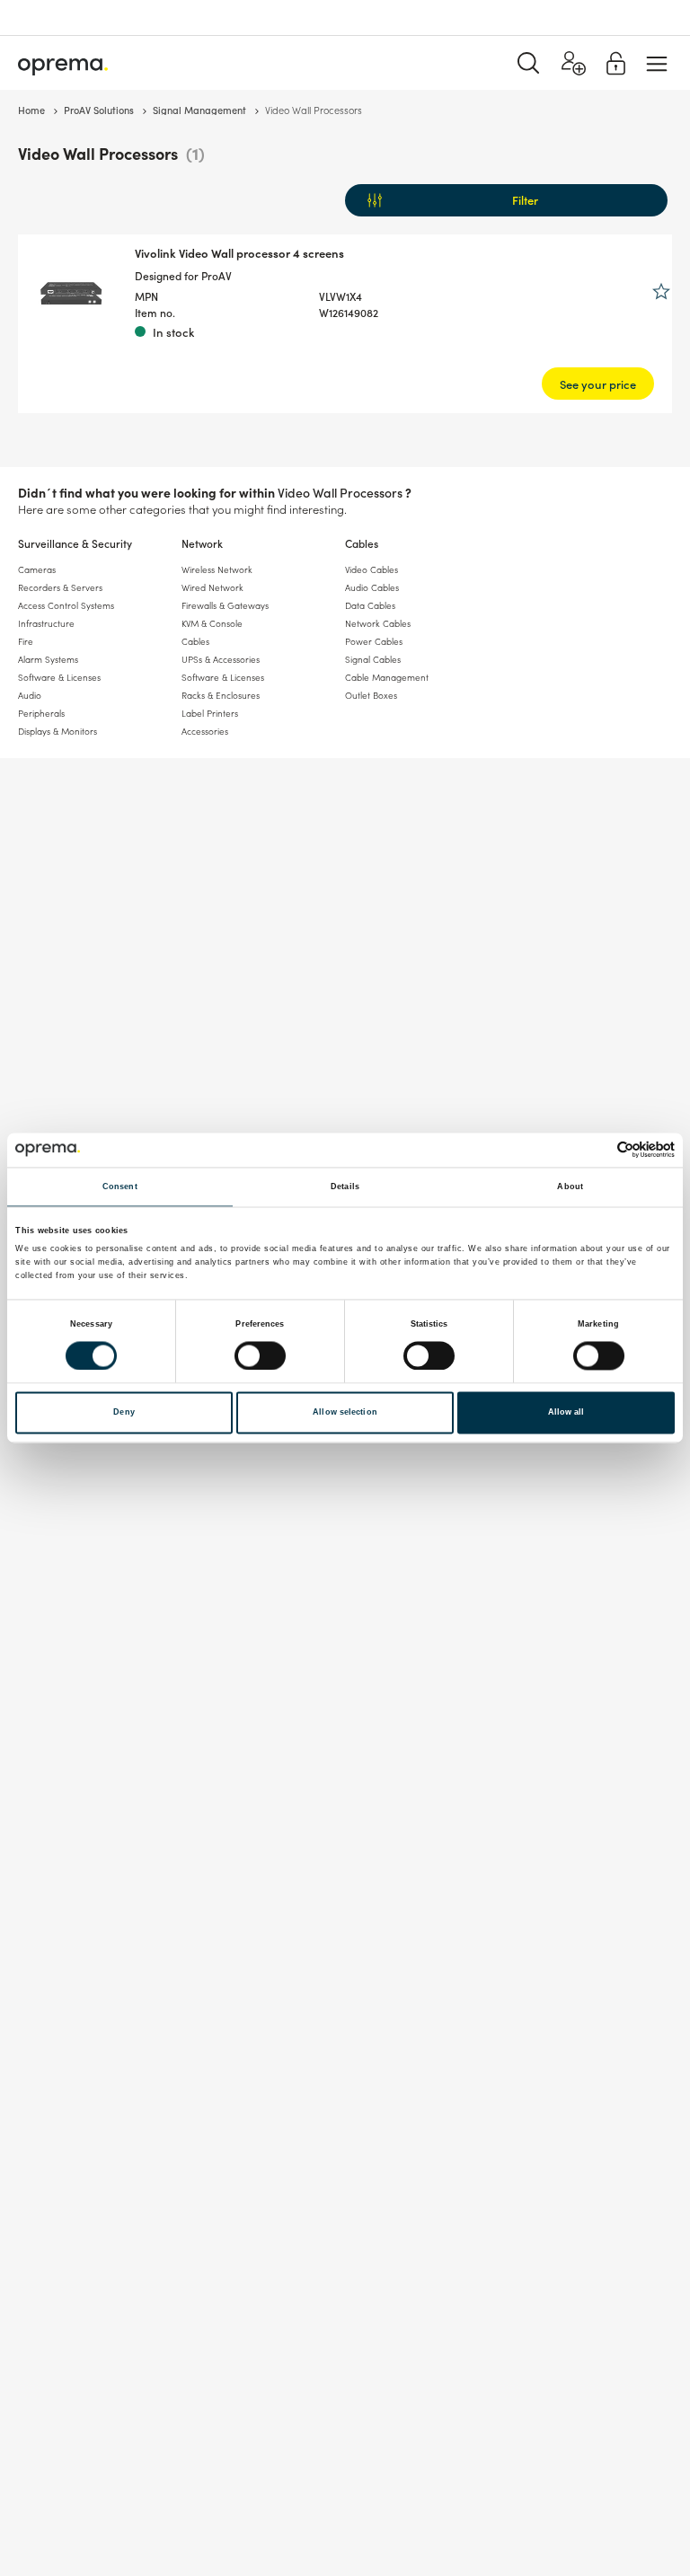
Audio (30, 695)
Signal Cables (373, 659)
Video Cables (372, 569)
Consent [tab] (120, 1187)
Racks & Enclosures (221, 695)
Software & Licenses (59, 677)
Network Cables (378, 623)
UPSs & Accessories (221, 659)
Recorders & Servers (60, 587)
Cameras (37, 569)
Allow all (566, 1413)
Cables (362, 543)
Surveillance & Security (75, 543)
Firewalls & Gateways (225, 605)
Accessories (205, 731)
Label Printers (210, 713)
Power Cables (374, 641)
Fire (26, 641)
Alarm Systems (48, 659)
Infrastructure (46, 623)
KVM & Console (212, 623)
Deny (124, 1413)
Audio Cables (372, 587)
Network (202, 543)
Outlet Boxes (371, 695)
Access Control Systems (66, 605)
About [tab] (570, 1187)
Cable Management (387, 677)
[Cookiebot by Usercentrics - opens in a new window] (596, 1150)
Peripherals (41, 713)
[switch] (260, 1355)
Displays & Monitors (57, 731)
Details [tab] (345, 1187)
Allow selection (345, 1413)
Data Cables (370, 605)
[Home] (63, 63)
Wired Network (212, 587)
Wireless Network (217, 569)
